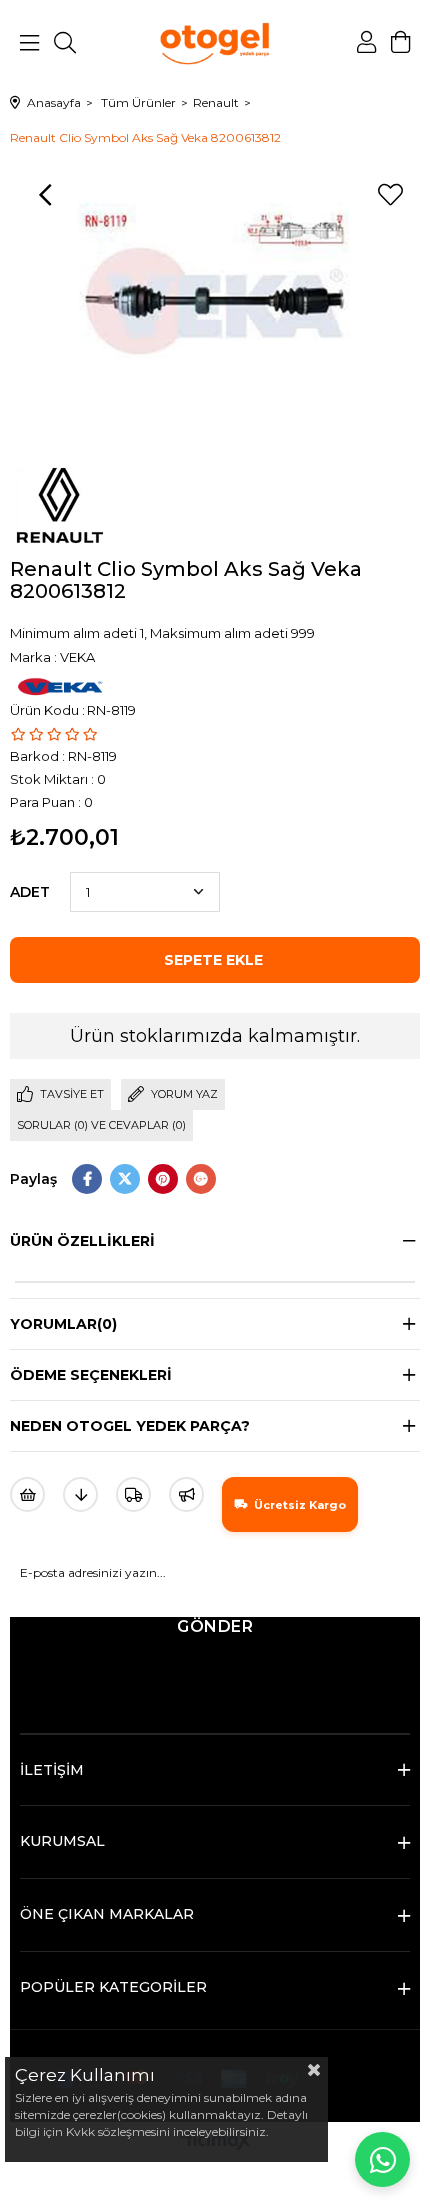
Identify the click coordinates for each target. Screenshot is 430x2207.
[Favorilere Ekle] (390, 195)
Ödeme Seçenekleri (91, 1375)
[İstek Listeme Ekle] (27, 1494)
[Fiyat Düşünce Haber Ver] (80, 1494)
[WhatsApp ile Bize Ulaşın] (382, 2159)
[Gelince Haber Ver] (186, 1494)
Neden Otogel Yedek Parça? (130, 1426)
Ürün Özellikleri (82, 1241)
